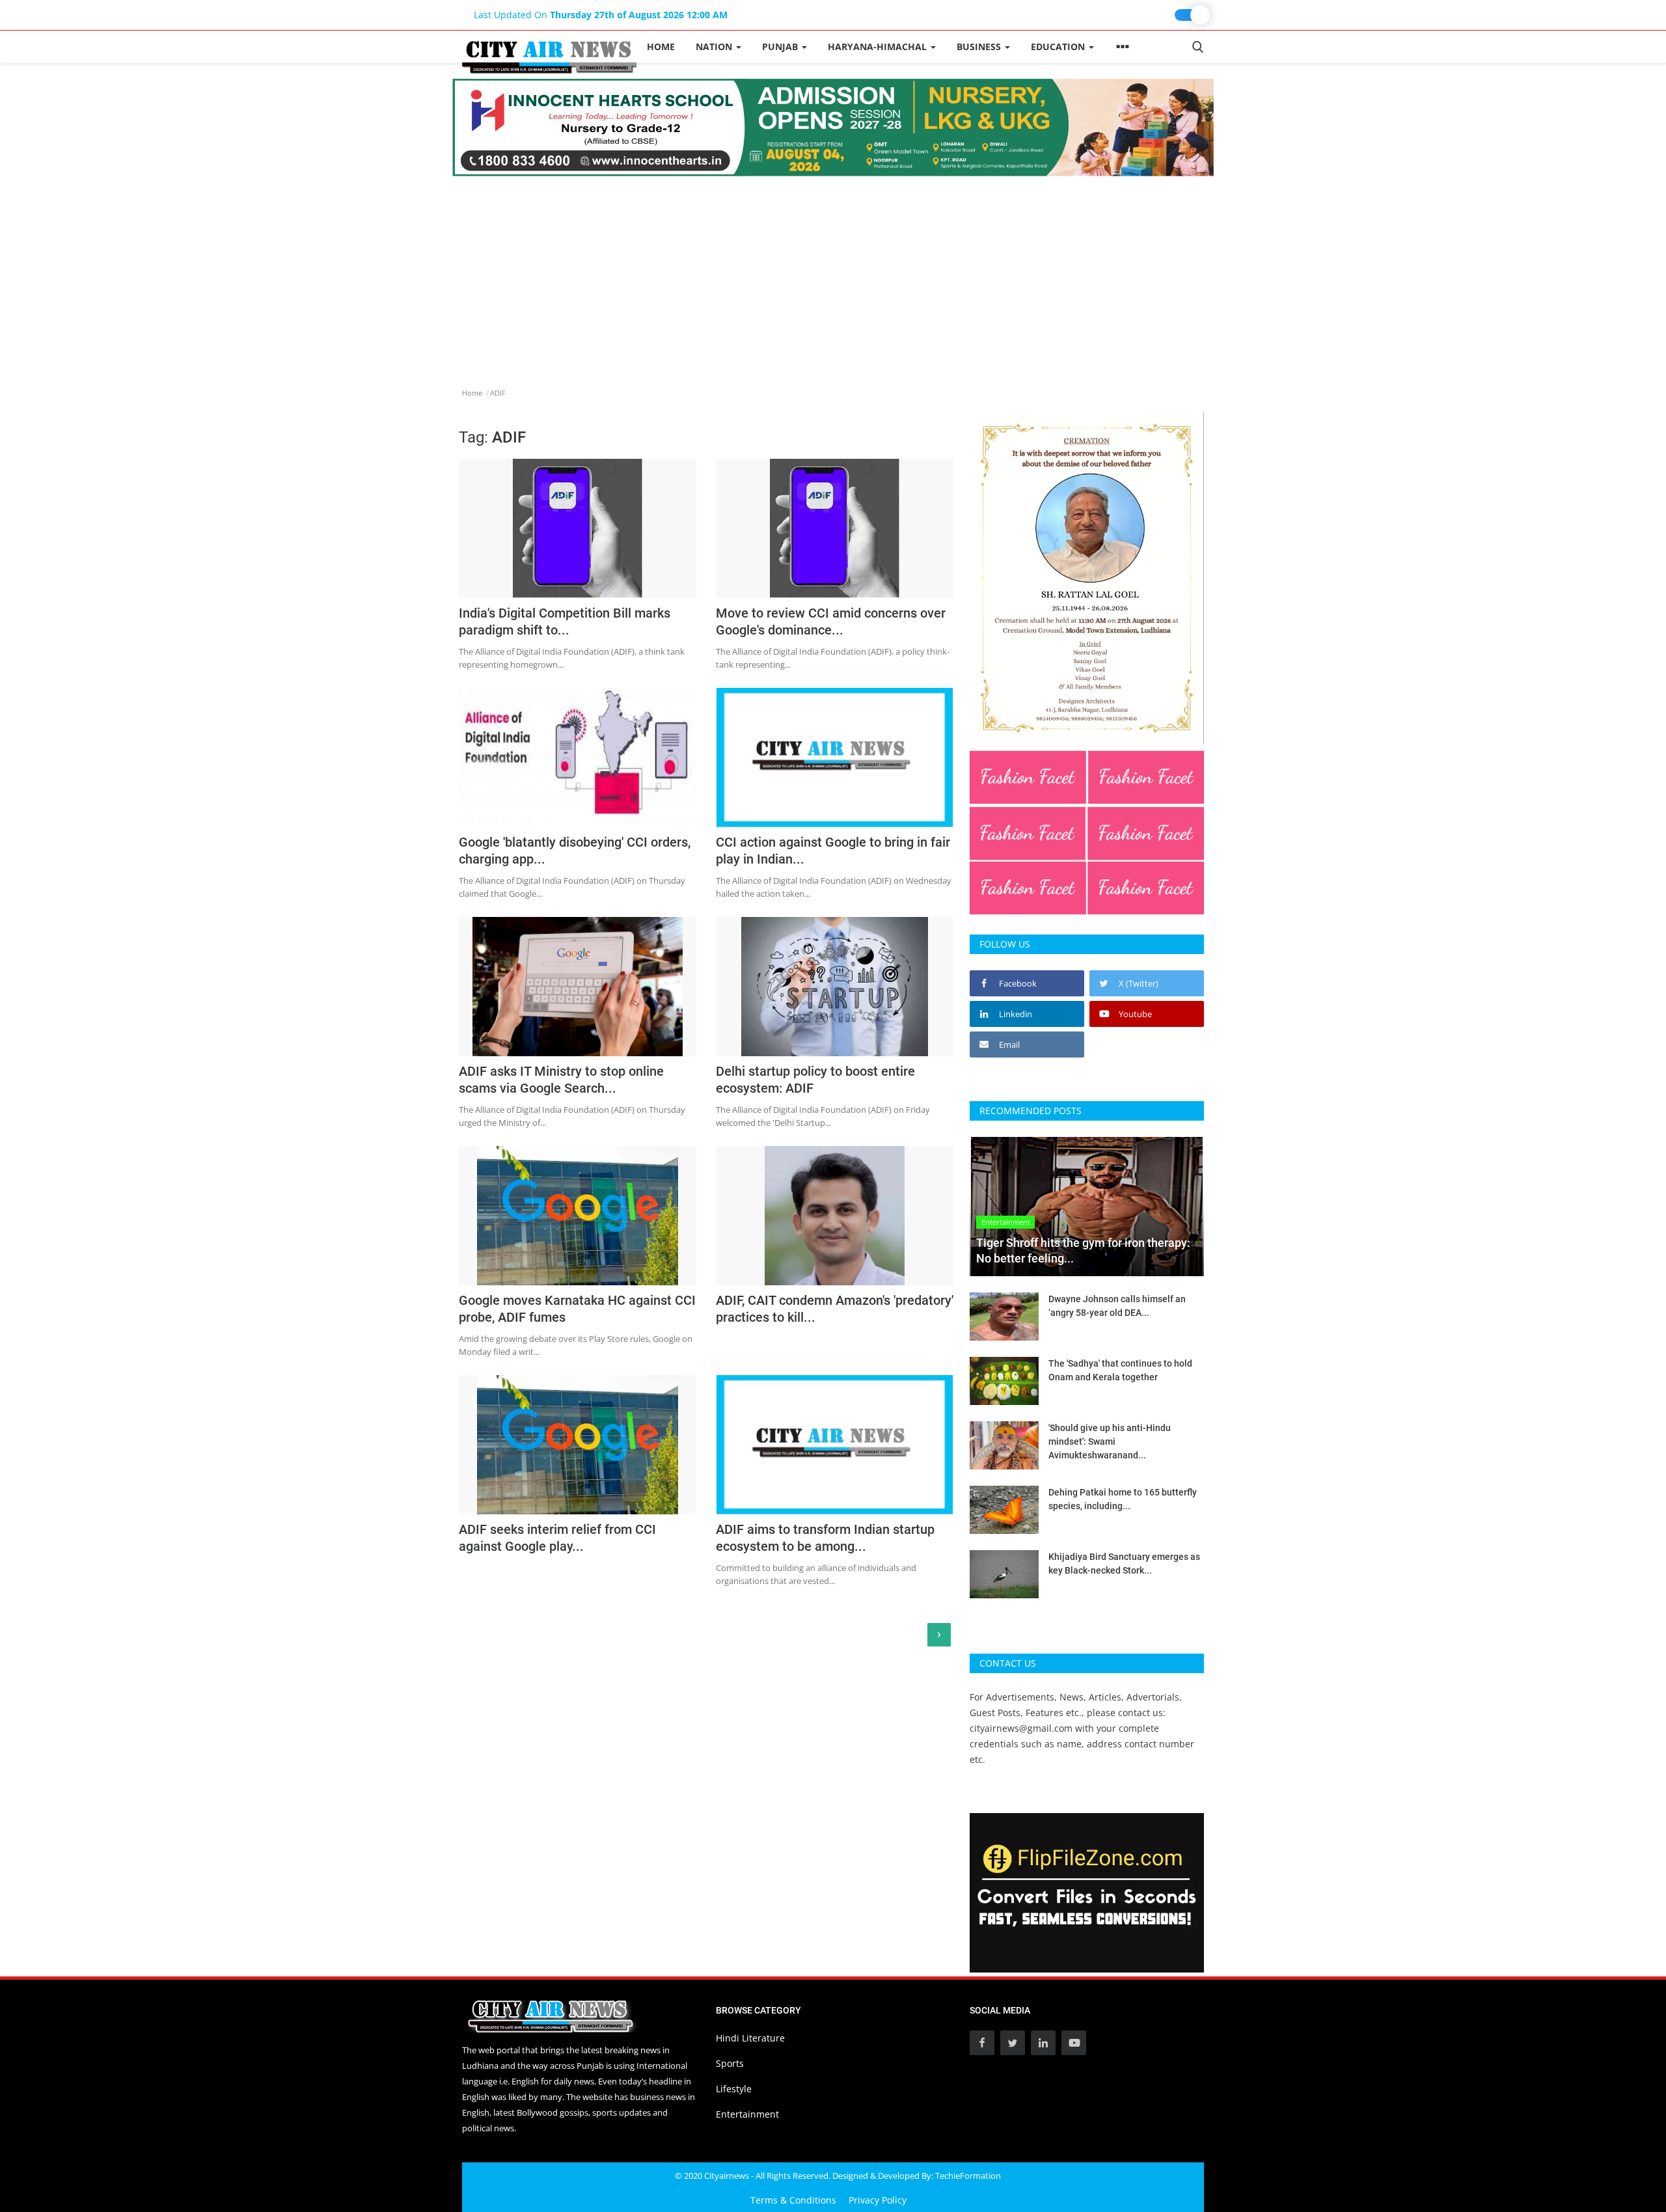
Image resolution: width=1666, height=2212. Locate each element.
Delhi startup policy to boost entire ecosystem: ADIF (815, 1080)
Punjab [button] (781, 47)
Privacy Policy (878, 2200)
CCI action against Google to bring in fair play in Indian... (833, 851)
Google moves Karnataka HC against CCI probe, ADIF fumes (577, 1309)
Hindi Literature (750, 2038)
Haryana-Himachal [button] (879, 47)
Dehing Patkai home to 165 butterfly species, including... (1123, 1499)
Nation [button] (715, 47)
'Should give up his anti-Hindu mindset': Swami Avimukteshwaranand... (1110, 1441)
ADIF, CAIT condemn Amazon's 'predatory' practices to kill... (835, 1309)
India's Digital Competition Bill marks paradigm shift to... (565, 621)
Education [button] (1059, 47)
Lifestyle (734, 2089)
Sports (730, 2063)
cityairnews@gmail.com (1021, 1728)
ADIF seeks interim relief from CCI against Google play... (557, 1538)
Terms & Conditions (793, 2200)
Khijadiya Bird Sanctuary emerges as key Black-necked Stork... (1124, 1563)
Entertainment (747, 2114)
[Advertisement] (833, 274)
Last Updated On (601, 15)
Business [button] (980, 47)
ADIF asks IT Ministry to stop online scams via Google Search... (561, 1080)
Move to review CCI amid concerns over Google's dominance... (831, 621)
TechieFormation (968, 2176)
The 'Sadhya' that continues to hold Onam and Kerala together (1120, 1370)
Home (661, 47)
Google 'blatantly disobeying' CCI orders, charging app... (575, 851)
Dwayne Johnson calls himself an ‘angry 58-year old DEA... (1117, 1306)
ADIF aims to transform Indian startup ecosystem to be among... (825, 1538)
